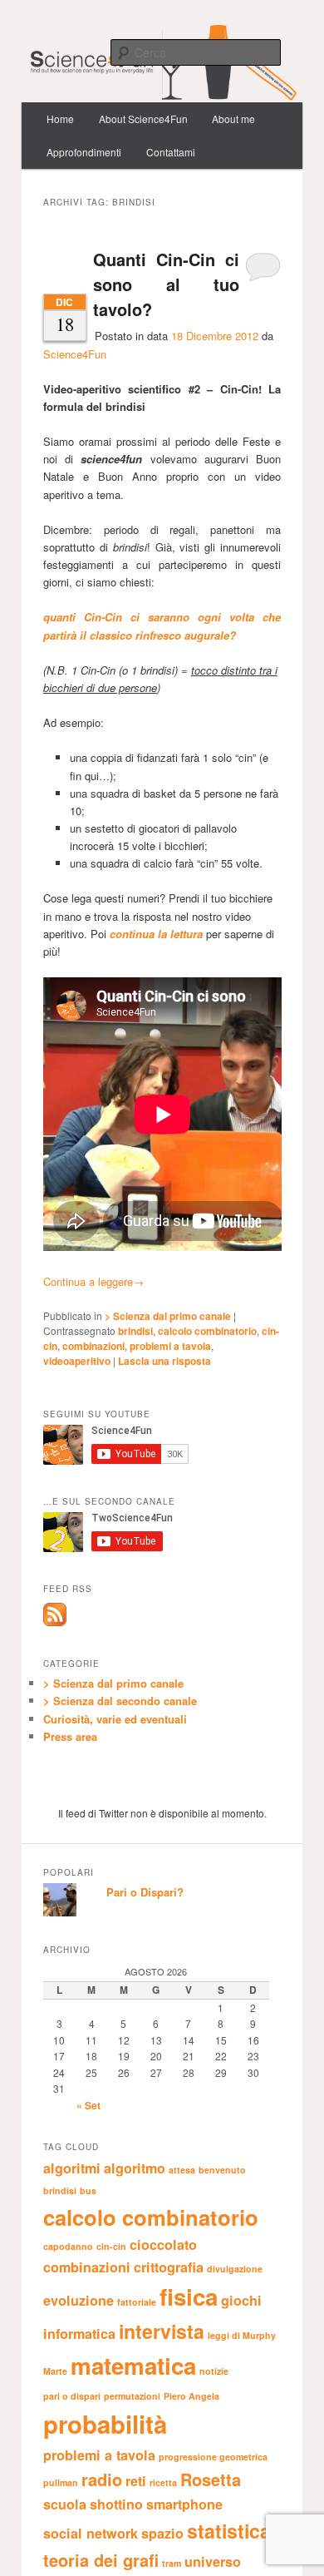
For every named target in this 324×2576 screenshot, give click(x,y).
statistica (229, 2531)
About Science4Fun (143, 119)
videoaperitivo (77, 1361)
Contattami (171, 152)
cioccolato (163, 2245)
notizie (214, 2371)
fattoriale (137, 2302)
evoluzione (79, 2300)
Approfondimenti (84, 152)
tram (172, 2563)
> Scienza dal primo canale (168, 1316)
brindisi (135, 1331)
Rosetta (211, 2479)
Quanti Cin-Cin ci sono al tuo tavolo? (167, 284)
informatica (79, 2334)
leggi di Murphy (242, 2335)
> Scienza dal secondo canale (120, 1701)
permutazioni (132, 2396)
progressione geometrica (213, 2457)
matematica (133, 2366)
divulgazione (235, 2269)
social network (91, 2533)
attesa (182, 2170)
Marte (55, 2371)
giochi (241, 2300)
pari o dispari (72, 2396)
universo (213, 2561)
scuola (65, 2504)
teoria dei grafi (101, 2560)
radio (102, 2479)
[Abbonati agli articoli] (55, 1622)
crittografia (169, 2267)
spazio (162, 2533)
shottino (116, 2504)
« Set (88, 2105)
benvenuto (222, 2170)
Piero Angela (191, 2396)
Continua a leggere (93, 1281)
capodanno (68, 2246)
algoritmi (72, 2168)
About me (233, 119)
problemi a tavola (170, 1346)
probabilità (105, 2424)
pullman (61, 2482)
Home (60, 119)
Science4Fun (75, 354)
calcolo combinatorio (207, 1331)
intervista (162, 2331)
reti (136, 2481)
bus (88, 2190)
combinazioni (93, 1346)
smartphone (184, 2504)
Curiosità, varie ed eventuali (115, 1719)
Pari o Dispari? (145, 1892)
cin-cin (111, 2246)
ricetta (163, 2482)
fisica (189, 2297)
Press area (70, 1736)
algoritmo (135, 2168)
